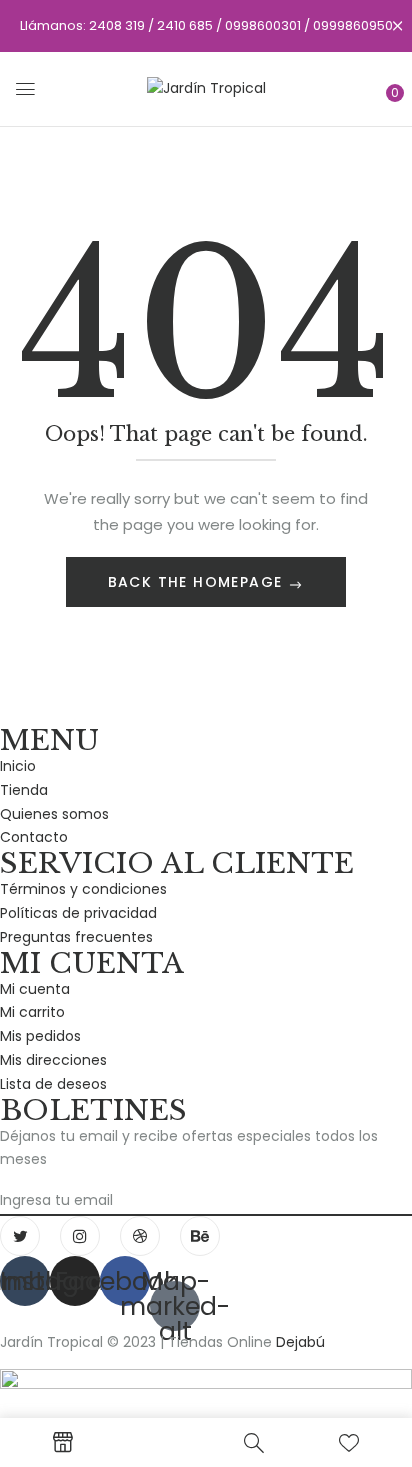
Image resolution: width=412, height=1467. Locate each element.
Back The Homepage (198, 582)
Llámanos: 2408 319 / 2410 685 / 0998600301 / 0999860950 (206, 25)
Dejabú (300, 1342)
